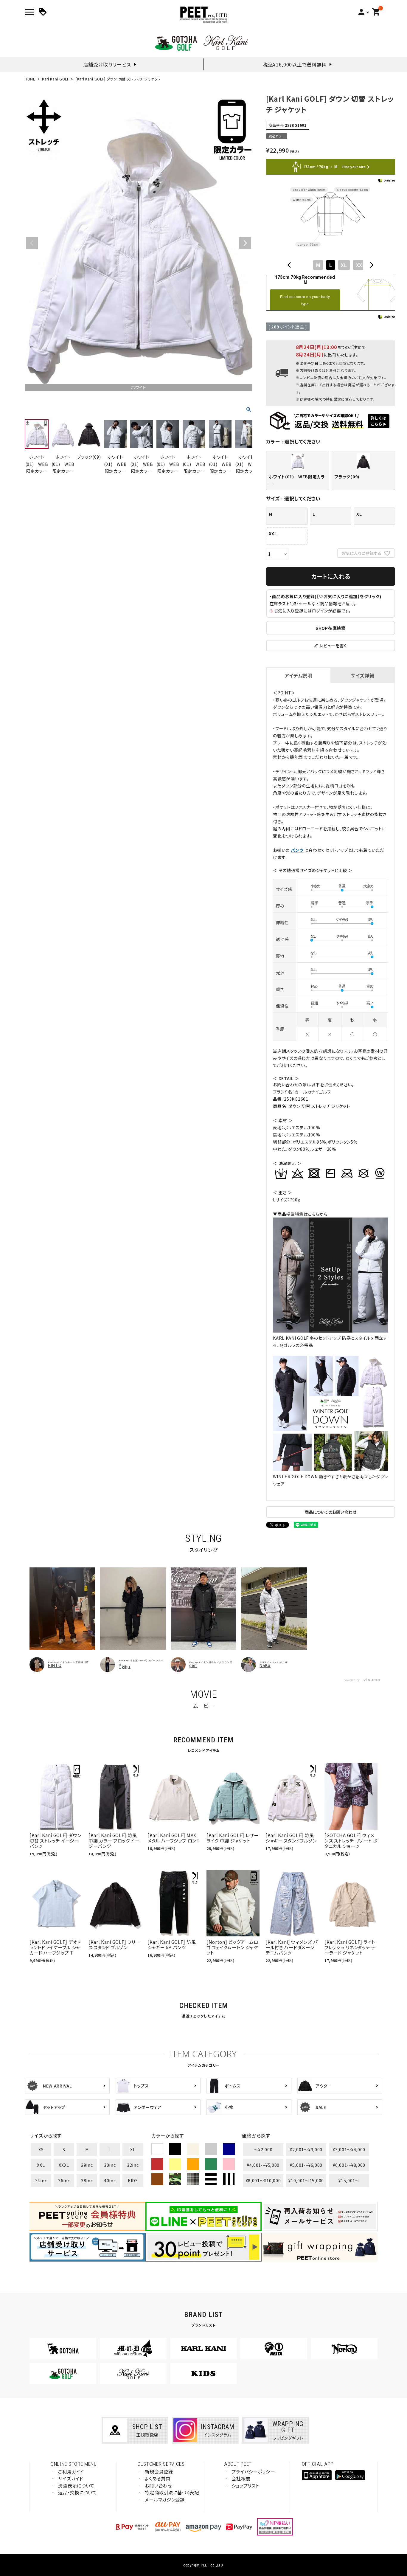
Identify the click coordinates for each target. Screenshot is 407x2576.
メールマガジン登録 (165, 2500)
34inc (41, 2180)
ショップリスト (245, 2486)
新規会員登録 (159, 2472)
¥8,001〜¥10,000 (263, 2180)
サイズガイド (71, 2478)
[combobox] (330, 265)
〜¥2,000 (263, 2149)
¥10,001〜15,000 (306, 2180)
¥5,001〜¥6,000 (306, 2165)
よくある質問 (157, 2478)
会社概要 (241, 2478)
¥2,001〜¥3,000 (306, 2149)
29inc (87, 2165)
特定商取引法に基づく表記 (172, 2492)
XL (133, 2149)
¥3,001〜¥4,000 (349, 2149)
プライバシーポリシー (253, 2472)
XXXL (64, 2165)
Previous (32, 243)
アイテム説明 (298, 675)
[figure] (289, 265)
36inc (64, 2180)
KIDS (133, 2180)
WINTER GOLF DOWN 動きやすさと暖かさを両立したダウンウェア (330, 1480)
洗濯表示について (76, 2486)
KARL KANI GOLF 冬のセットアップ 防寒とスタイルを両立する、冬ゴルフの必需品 (330, 1341)
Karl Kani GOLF (56, 79)
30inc (110, 2165)
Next (245, 243)
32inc (133, 2165)
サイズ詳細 (363, 675)
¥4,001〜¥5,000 (263, 2165)
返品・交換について (77, 2492)
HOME (30, 79)
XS (41, 2149)
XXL (41, 2165)
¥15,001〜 (349, 2180)
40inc (110, 2180)
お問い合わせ (158, 2486)
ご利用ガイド (71, 2472)
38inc (87, 2180)
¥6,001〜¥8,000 (349, 2165)
